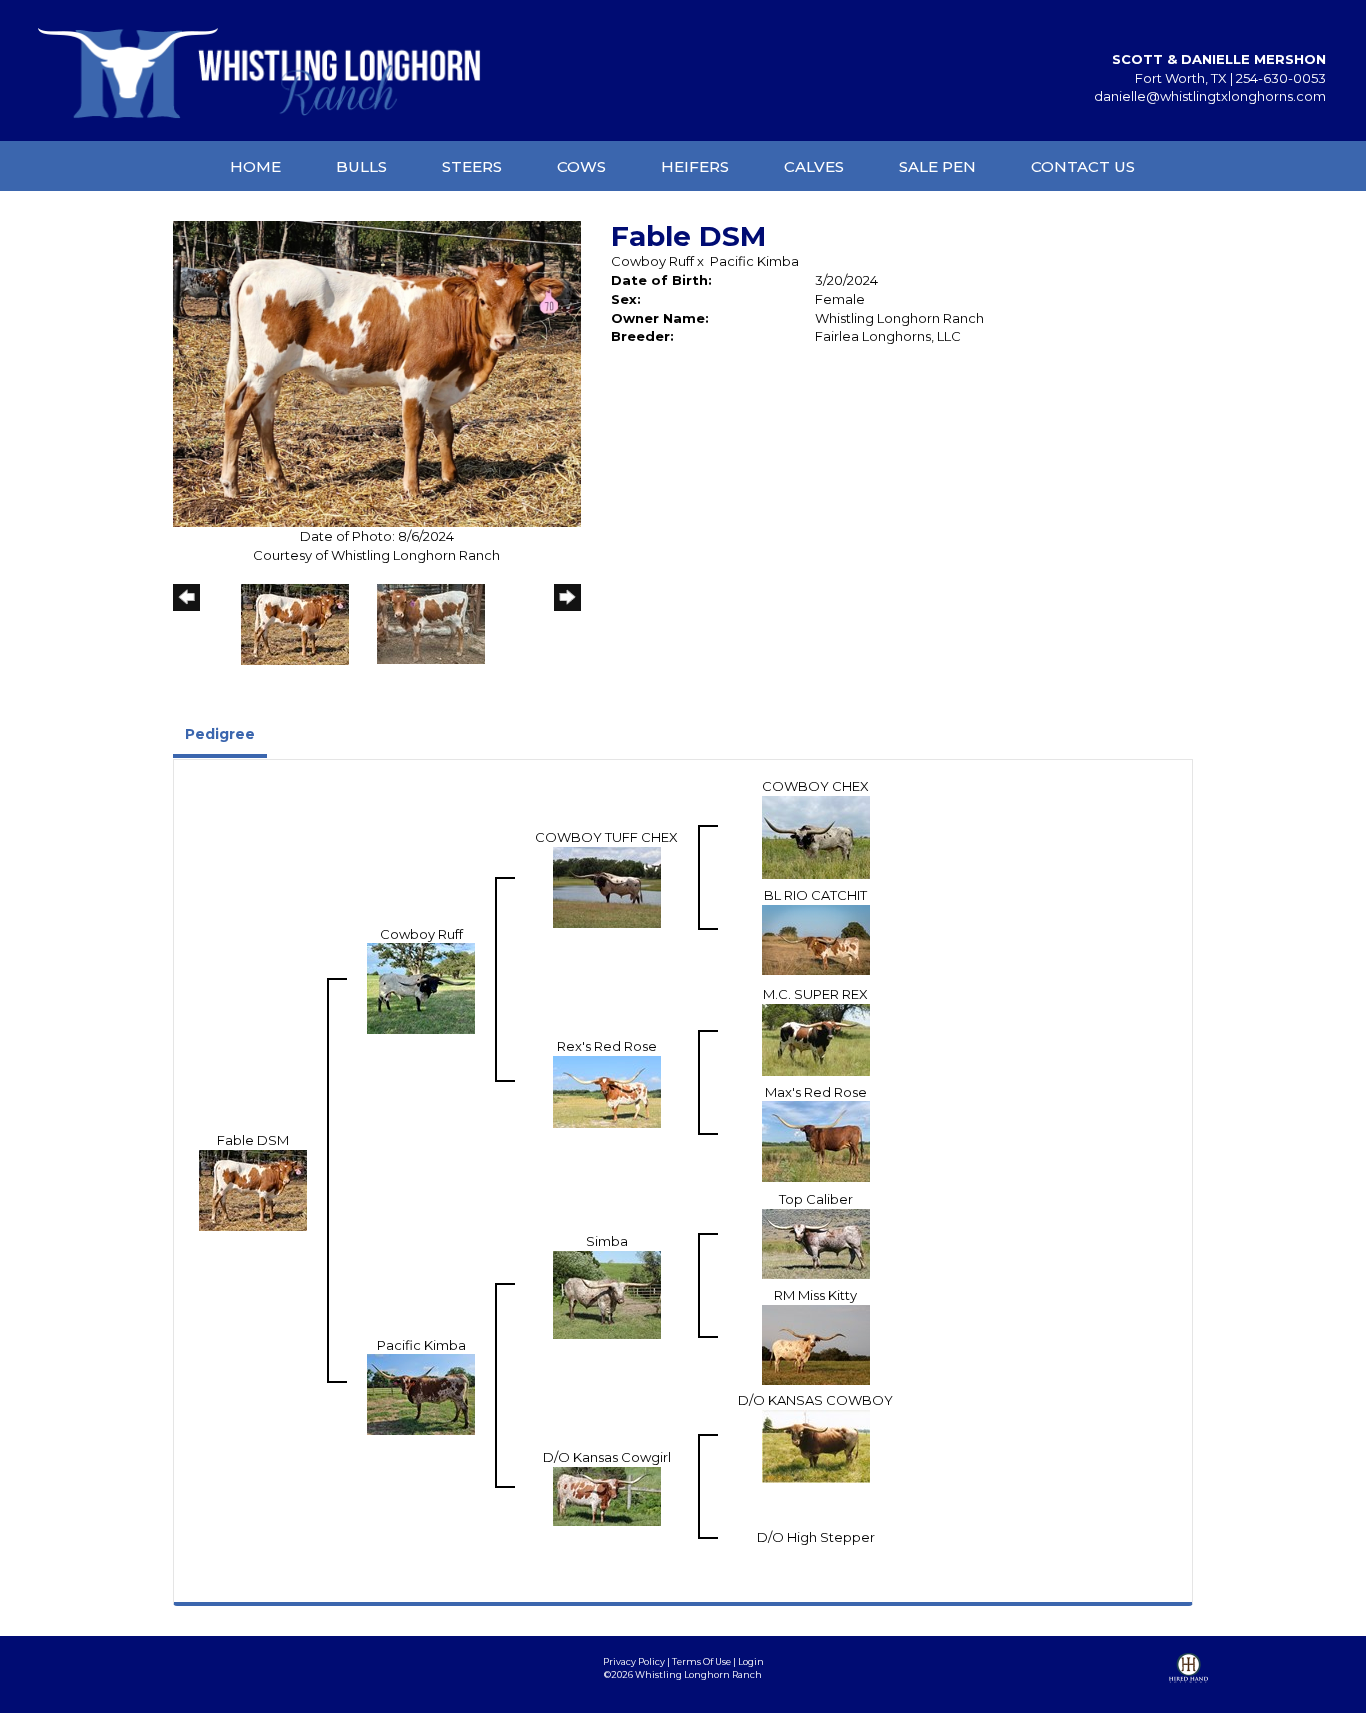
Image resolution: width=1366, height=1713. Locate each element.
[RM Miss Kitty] (816, 1343)
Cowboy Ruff (652, 261)
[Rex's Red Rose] (607, 1090)
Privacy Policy (634, 1661)
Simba (607, 1241)
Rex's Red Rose (607, 1046)
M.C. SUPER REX (815, 994)
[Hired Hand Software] (1188, 1683)
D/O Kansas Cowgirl (607, 1457)
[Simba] (607, 1293)
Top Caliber (816, 1199)
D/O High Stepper (816, 1537)
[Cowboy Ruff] (421, 987)
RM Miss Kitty (815, 1295)
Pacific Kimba (754, 261)
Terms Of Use (701, 1661)
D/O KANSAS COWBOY (815, 1400)
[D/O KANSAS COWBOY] (816, 1444)
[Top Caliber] (816, 1242)
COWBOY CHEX (815, 786)
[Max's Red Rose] (816, 1140)
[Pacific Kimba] (421, 1393)
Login (751, 1661)
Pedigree (220, 734)
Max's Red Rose (816, 1092)
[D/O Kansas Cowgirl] (607, 1494)
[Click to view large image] (377, 373)
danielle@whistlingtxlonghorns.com (1210, 96)
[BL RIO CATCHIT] (816, 938)
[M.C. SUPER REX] (816, 1038)
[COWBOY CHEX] (816, 836)
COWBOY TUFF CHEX (606, 837)
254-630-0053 (1281, 78)
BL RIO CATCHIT (815, 895)
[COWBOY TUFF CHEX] (607, 886)
